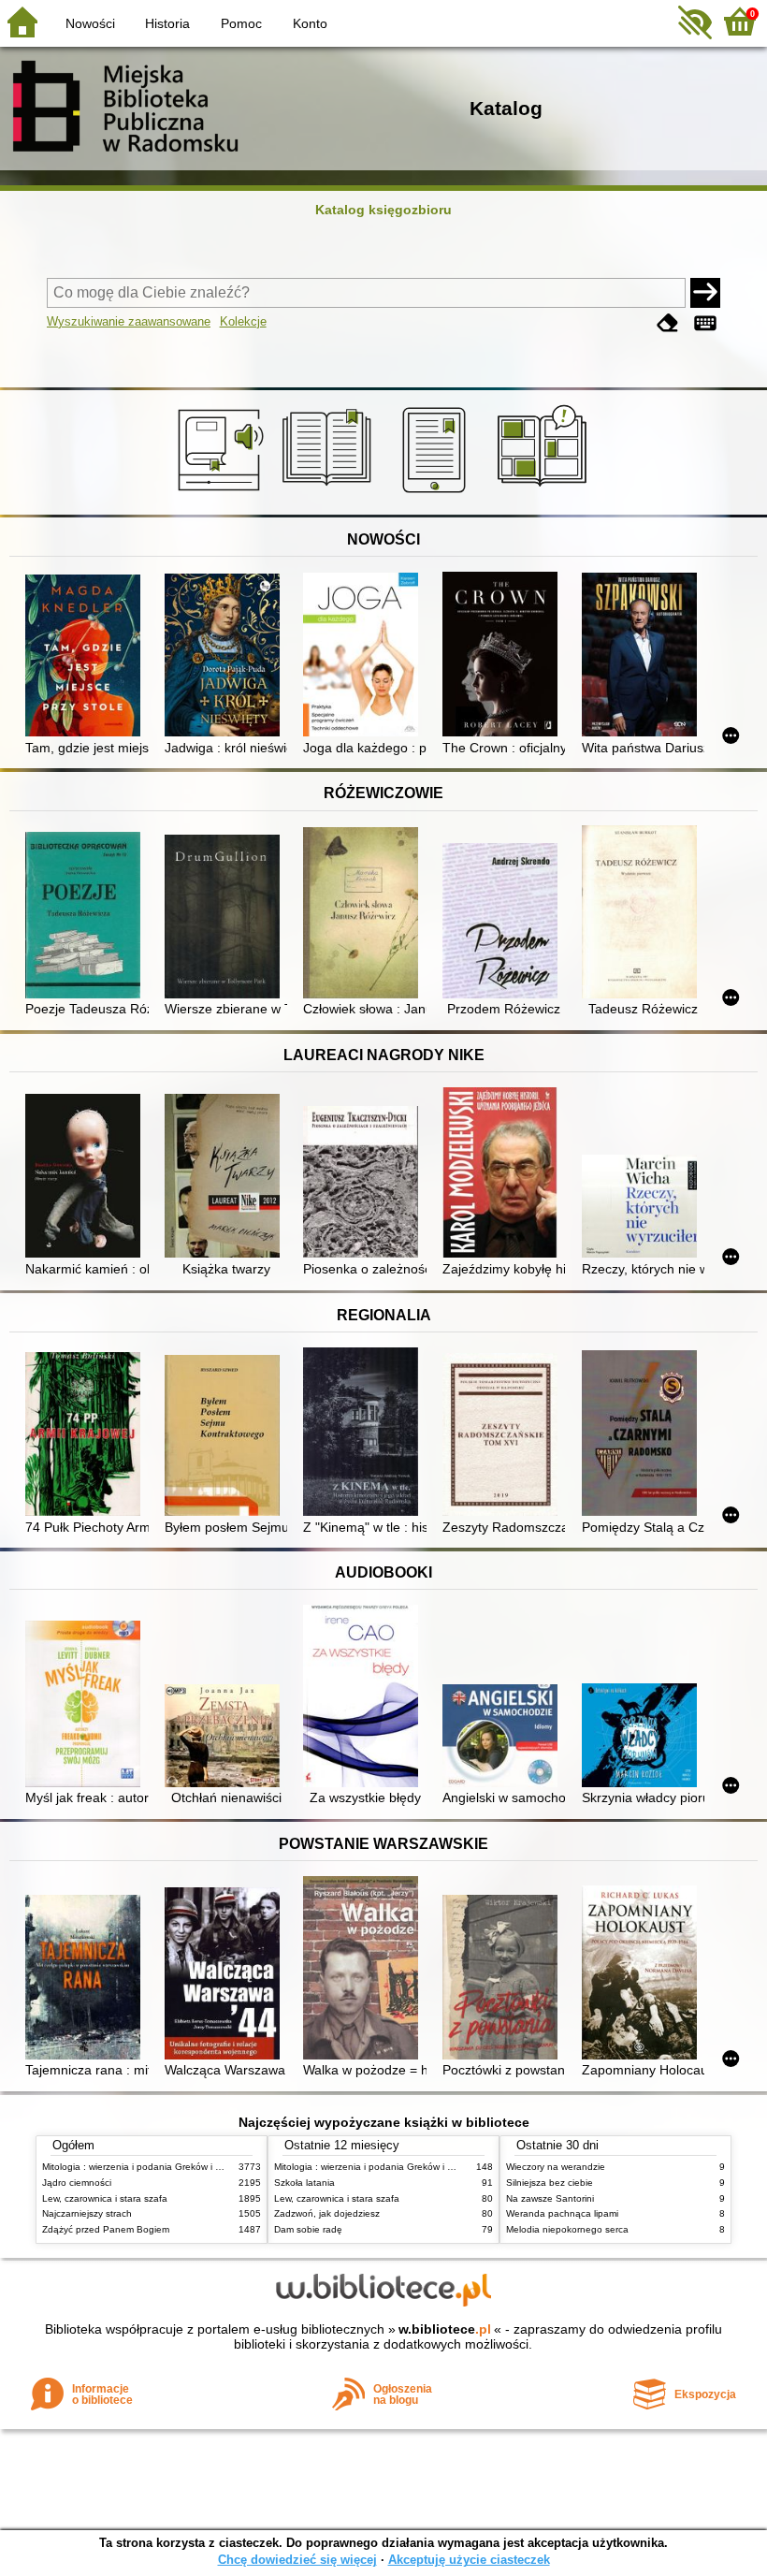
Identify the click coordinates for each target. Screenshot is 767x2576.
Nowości (90, 23)
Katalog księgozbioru (383, 210)
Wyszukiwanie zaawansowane (129, 321)
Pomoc (241, 23)
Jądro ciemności (77, 2183)
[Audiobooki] (222, 493)
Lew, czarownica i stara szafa (105, 2198)
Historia (167, 23)
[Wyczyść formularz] (668, 323)
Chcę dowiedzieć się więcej (297, 2560)
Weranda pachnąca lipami (562, 2213)
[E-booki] (437, 493)
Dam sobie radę (308, 2229)
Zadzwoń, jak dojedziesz (327, 2213)
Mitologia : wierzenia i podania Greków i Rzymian (147, 2167)
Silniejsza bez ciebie (550, 2183)
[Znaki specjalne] (705, 323)
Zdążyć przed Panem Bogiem (106, 2229)
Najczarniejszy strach (87, 2213)
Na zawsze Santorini (550, 2198)
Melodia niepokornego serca (567, 2229)
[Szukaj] (705, 293)
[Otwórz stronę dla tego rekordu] (87, 657)
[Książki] (330, 493)
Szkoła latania (304, 2183)
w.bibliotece (445, 2329)
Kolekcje (243, 321)
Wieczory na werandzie (556, 2167)
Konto (310, 23)
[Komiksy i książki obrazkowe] (545, 493)
